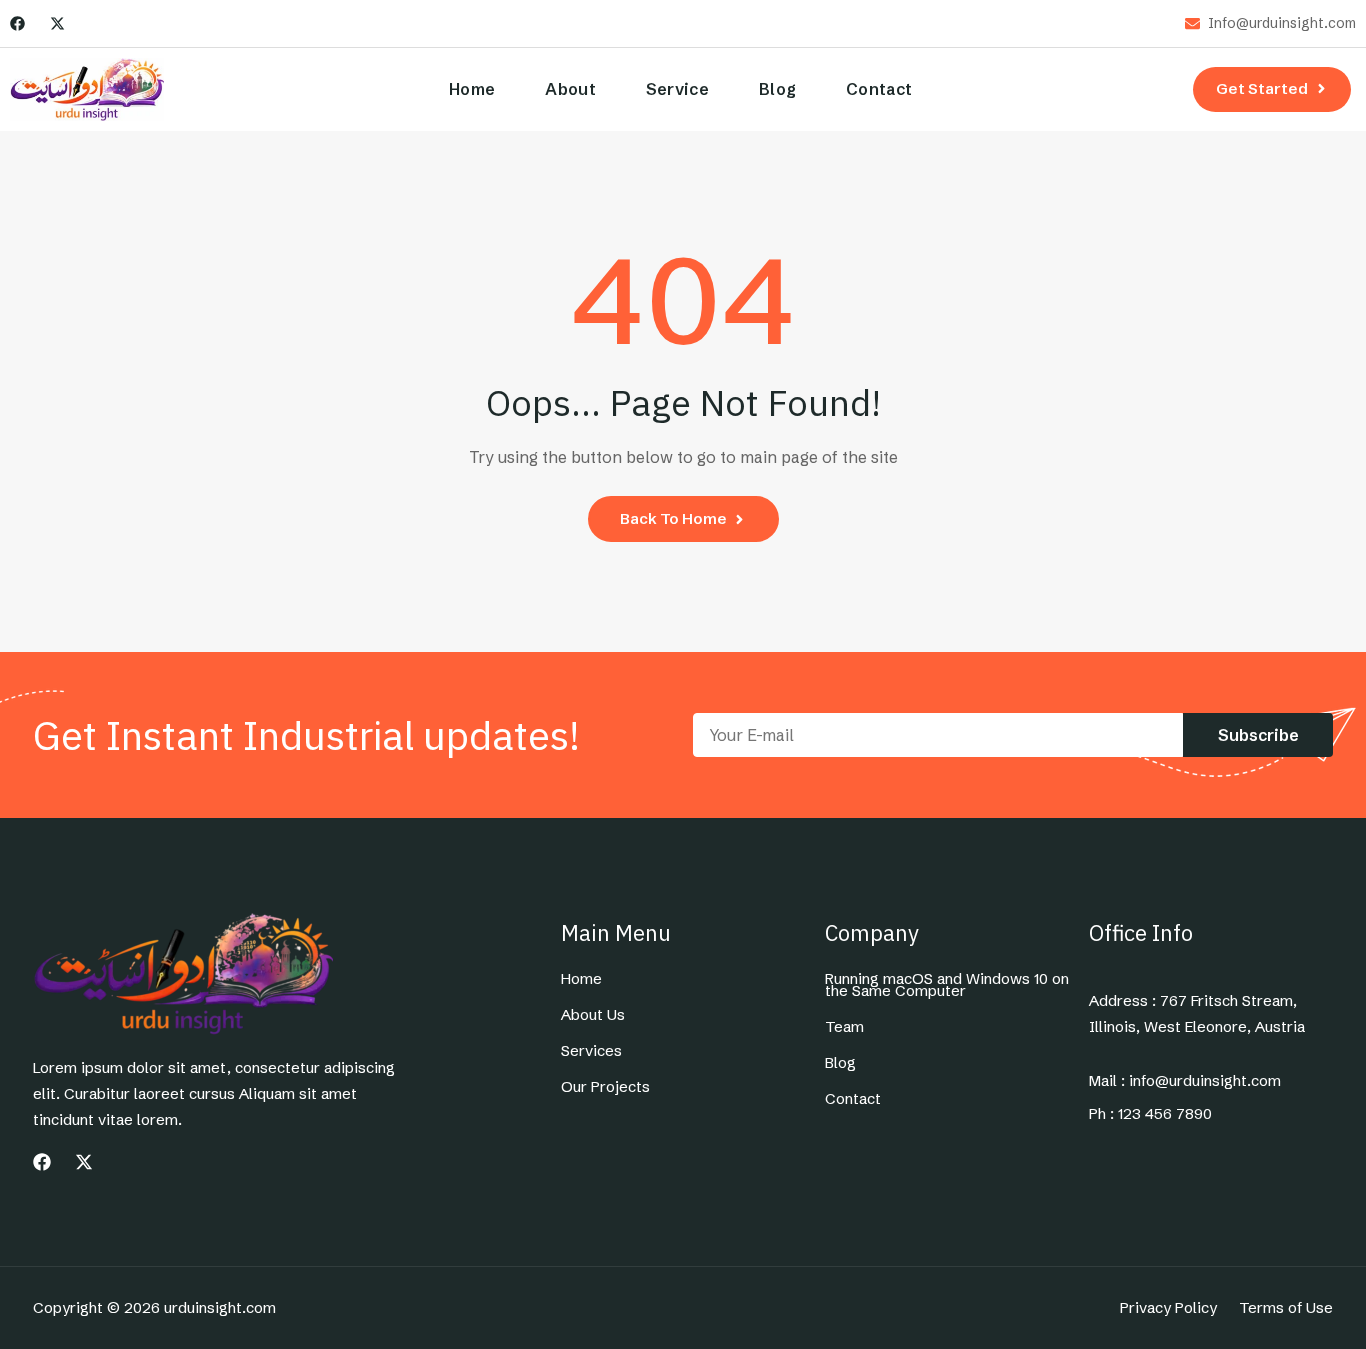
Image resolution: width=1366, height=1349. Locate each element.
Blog (777, 89)
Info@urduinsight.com (1282, 23)
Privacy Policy (1168, 1308)
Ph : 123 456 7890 (1150, 1114)
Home (472, 89)
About (570, 89)
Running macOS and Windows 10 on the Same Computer (947, 985)
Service (677, 89)
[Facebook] (17, 23)
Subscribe (1258, 735)
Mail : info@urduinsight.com (1185, 1081)
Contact (879, 89)
